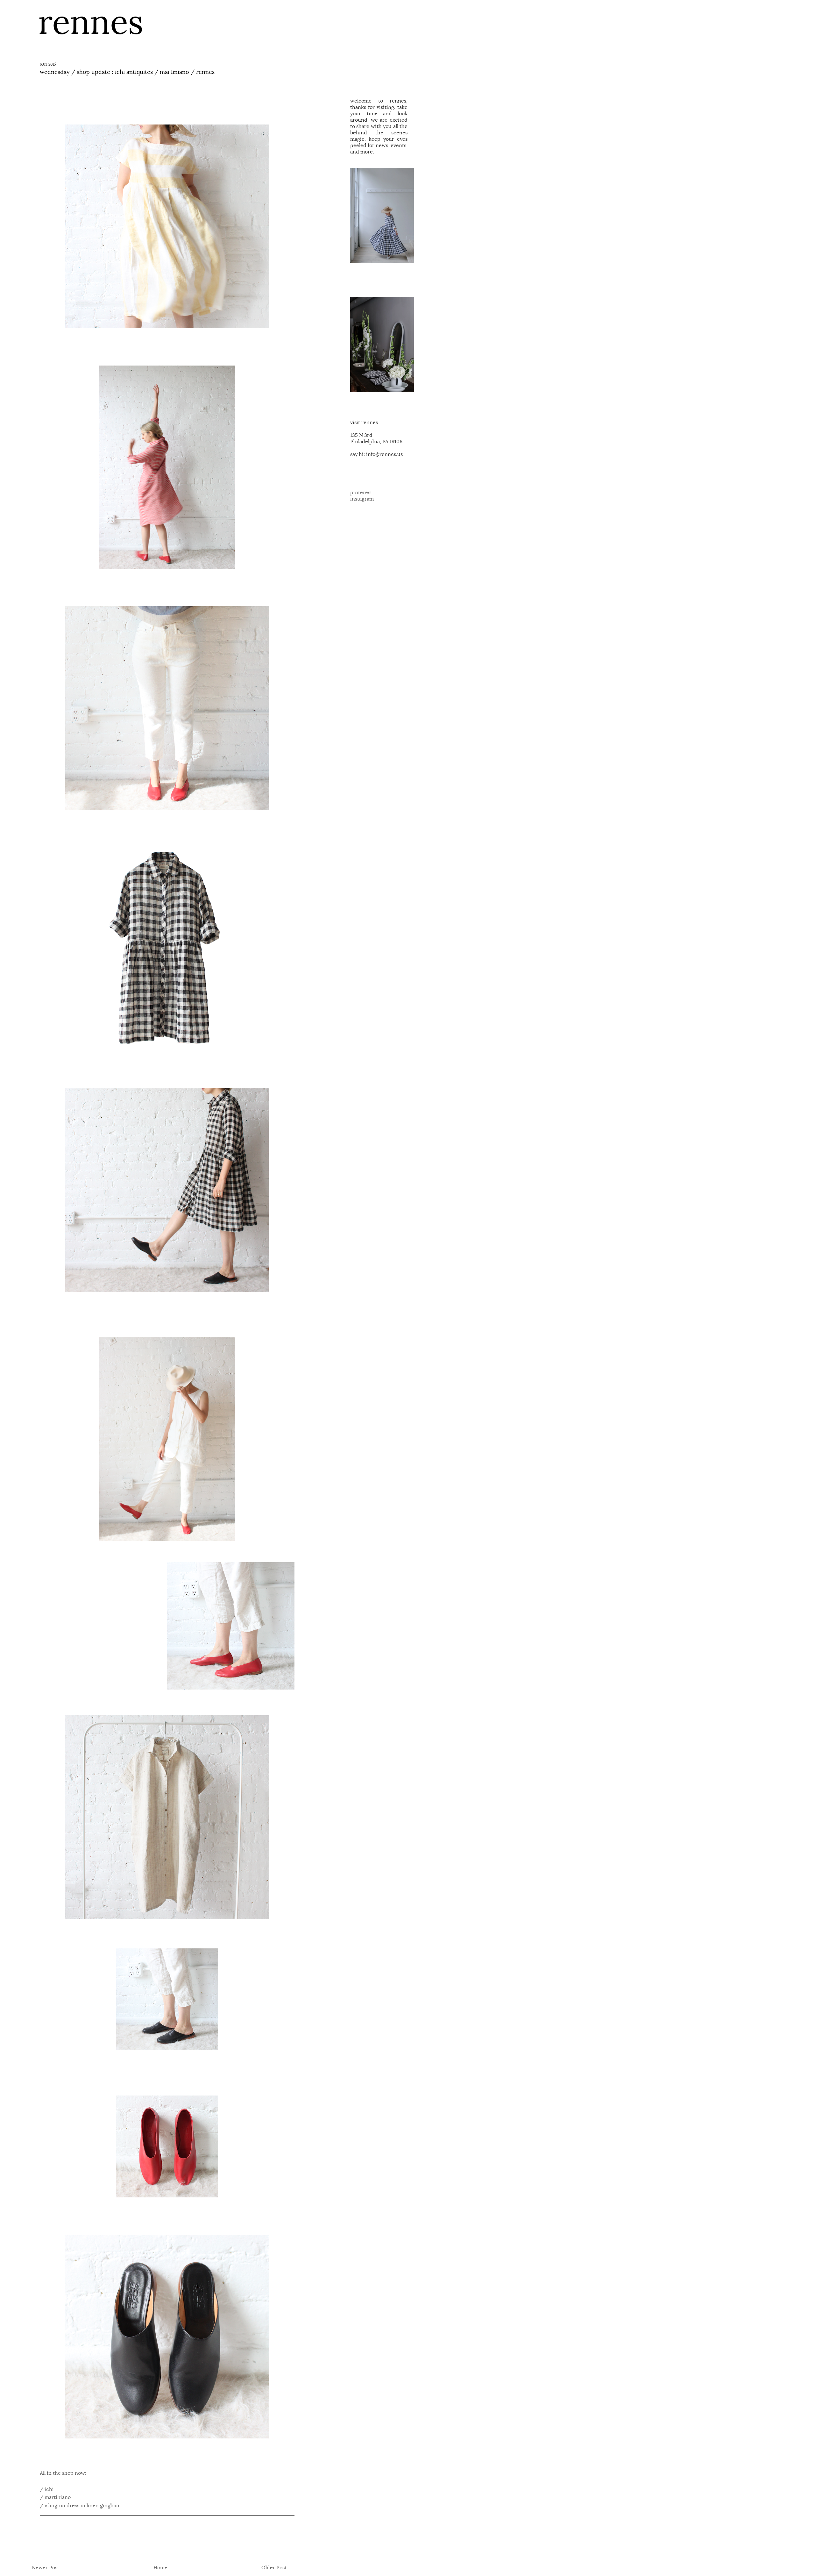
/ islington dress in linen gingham (80, 2506)
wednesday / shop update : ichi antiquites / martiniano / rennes (127, 72)
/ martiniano (56, 2497)
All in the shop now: (63, 2473)
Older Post (274, 2568)
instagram (362, 499)
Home (160, 2568)
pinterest (361, 493)
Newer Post (46, 2568)
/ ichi (47, 2489)
